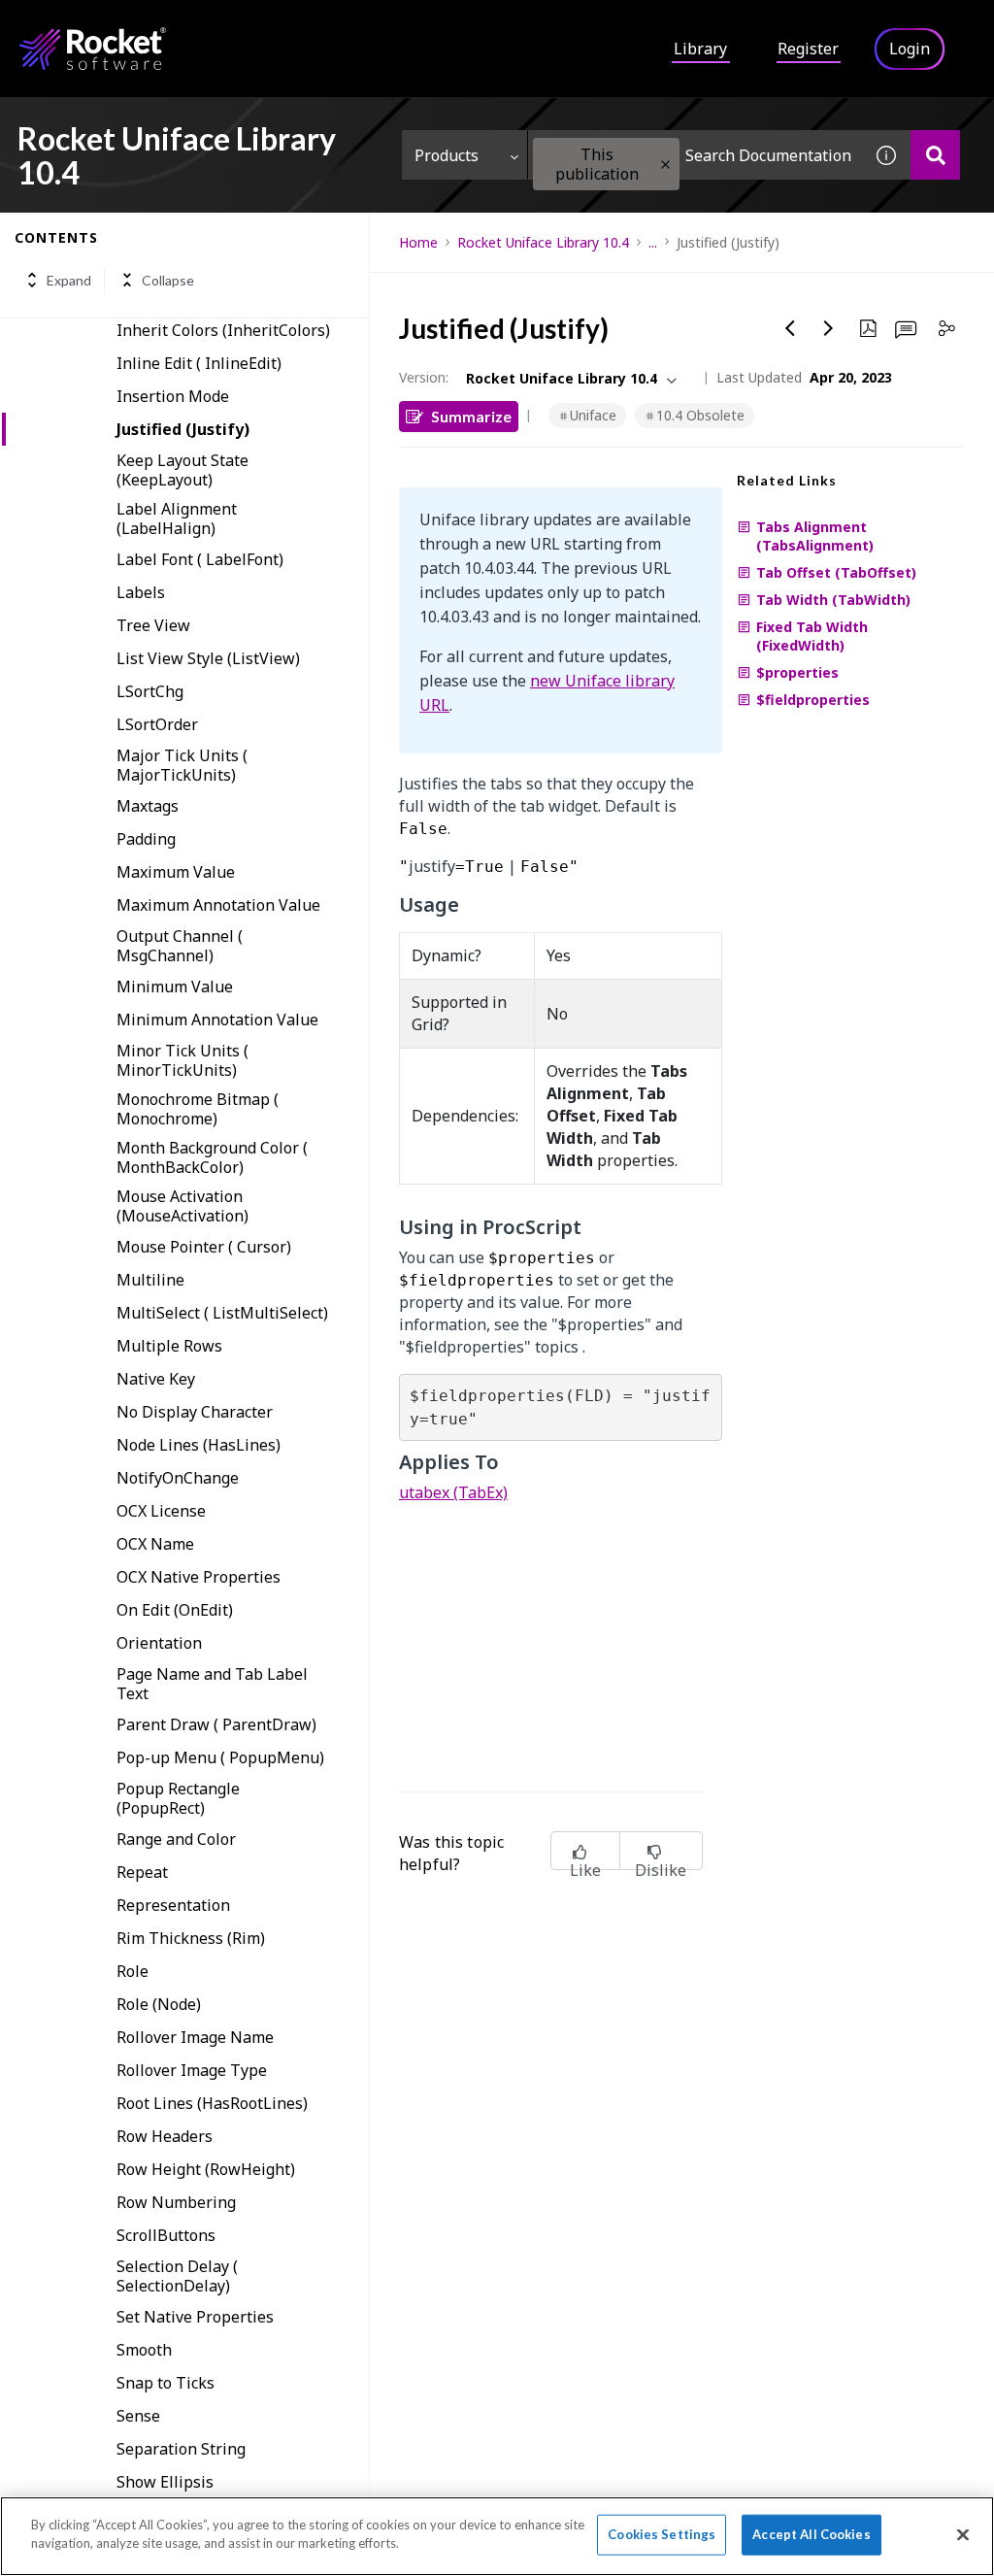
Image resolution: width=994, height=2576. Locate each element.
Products (447, 155)
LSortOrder (157, 724)
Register (808, 49)
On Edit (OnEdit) (175, 1610)
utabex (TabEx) (453, 1492)
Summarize (471, 416)
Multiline (150, 1280)
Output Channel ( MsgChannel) (180, 946)
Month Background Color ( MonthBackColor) (212, 1157)
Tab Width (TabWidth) (833, 600)
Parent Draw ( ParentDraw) (216, 1724)
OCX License (161, 1511)
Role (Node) (159, 2004)
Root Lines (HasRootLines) (212, 2103)
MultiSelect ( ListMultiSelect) (222, 1313)
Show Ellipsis (165, 2482)
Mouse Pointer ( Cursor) (204, 1247)
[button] (665, 165)
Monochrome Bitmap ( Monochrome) (198, 1109)
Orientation (159, 1643)
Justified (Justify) (183, 429)
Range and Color (176, 1839)
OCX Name (155, 1544)
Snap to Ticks (166, 2383)
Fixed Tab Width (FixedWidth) (812, 636)
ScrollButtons (166, 2235)
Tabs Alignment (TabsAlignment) (815, 536)
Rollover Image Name (195, 2037)
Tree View (153, 625)
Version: (424, 377)
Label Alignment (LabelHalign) (177, 519)
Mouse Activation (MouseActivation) (182, 1206)
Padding (146, 839)
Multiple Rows (169, 1346)
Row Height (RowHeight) (206, 2169)
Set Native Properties (195, 2317)
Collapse (168, 280)
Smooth (144, 2350)
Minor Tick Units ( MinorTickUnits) (182, 1060)
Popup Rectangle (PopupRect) (178, 1798)
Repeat (142, 1872)
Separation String (181, 2449)
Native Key (156, 1379)
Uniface (593, 415)
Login (910, 49)
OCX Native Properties (199, 1577)
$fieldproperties (813, 700)
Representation (173, 1905)
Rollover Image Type (192, 2070)
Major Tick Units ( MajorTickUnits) (182, 765)
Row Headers (165, 2136)
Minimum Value (175, 987)
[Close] (963, 2534)
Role (133, 1971)
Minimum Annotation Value (217, 1020)
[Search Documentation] (935, 155)
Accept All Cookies (811, 2534)
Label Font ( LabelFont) (200, 559)
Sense (138, 2416)
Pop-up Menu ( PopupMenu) (220, 1757)
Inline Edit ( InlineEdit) (199, 363)
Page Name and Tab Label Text (212, 1684)
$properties (797, 672)
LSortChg (150, 691)
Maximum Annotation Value (218, 905)
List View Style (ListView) (208, 658)
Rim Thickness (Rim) (191, 1938)
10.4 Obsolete (700, 415)
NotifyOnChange (178, 1478)
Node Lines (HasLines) (199, 1445)
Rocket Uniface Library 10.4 (543, 242)
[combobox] (695, 155)
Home (418, 242)
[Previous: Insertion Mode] (790, 328)
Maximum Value (176, 872)
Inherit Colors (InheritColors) (223, 330)
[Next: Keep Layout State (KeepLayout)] (829, 328)
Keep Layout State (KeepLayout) (182, 470)
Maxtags (148, 806)
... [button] (653, 242)
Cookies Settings (662, 2534)
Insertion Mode (173, 396)
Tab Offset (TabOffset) (836, 572)
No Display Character (195, 1412)
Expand (69, 280)
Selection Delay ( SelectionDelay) (177, 2276)
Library (700, 49)
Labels (141, 592)
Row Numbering (176, 2202)
